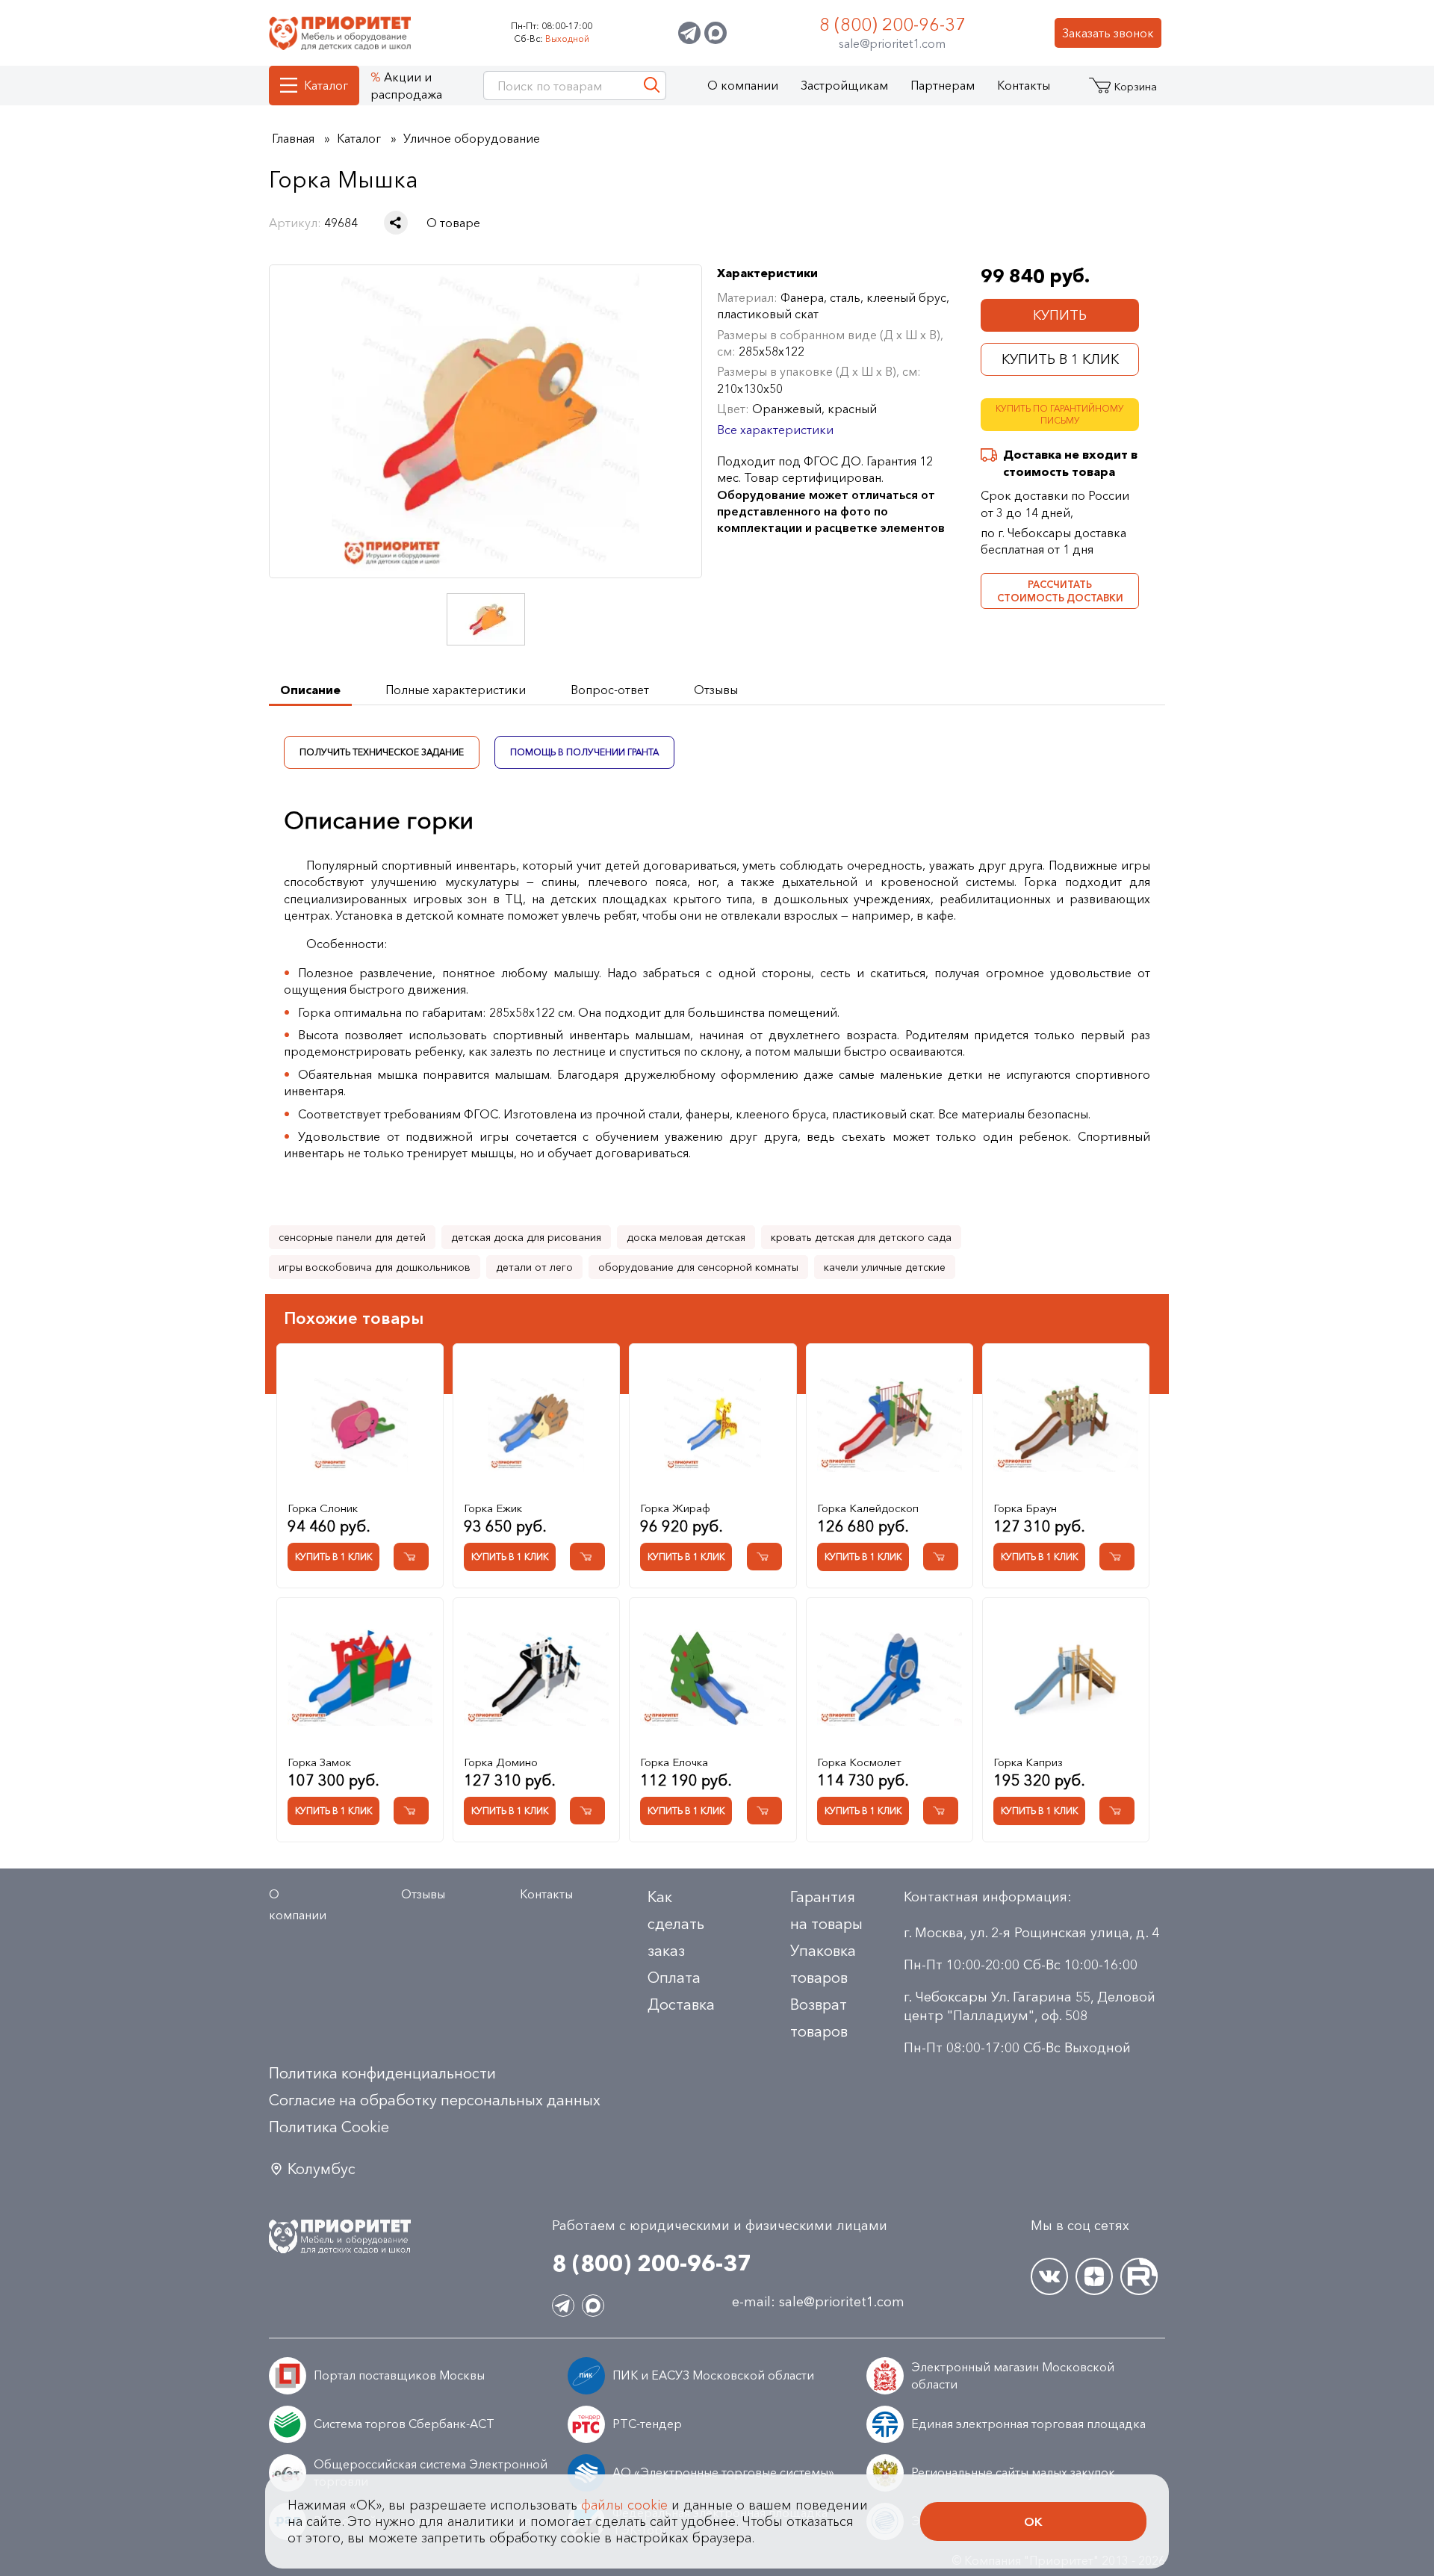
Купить (1060, 315)
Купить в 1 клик (1060, 359)
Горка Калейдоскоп (868, 1508)
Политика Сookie (329, 2127)
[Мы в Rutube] (1139, 2276)
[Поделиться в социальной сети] (396, 223)
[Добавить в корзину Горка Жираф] (764, 1557)
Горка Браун (1025, 1508)
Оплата (674, 1978)
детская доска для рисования (526, 1237)
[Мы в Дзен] (1094, 2276)
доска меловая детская (686, 1237)
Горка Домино (501, 1762)
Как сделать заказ (676, 1924)
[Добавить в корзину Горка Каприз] (1117, 1811)
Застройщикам (844, 85)
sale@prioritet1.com (892, 43)
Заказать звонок (1108, 33)
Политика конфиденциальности (382, 2073)
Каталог (326, 85)
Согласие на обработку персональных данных (435, 2100)
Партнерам (943, 85)
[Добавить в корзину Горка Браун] (1117, 1557)
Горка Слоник (323, 1508)
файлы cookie (624, 2505)
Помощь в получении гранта (584, 751)
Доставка (681, 2004)
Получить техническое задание (382, 751)
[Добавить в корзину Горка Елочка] (764, 1811)
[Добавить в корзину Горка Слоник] (411, 1557)
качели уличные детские (885, 1267)
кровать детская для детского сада (861, 1237)
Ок (1033, 2521)
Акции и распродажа (406, 85)
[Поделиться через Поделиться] (396, 223)
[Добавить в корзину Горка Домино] (587, 1811)
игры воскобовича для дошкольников (375, 1267)
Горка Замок (319, 1762)
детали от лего (534, 1267)
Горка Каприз (1028, 1762)
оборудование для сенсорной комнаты (698, 1267)
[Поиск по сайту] (652, 86)
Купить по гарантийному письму (1060, 415)
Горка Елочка (674, 1762)
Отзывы (423, 1894)
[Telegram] (689, 33)
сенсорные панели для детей (352, 1237)
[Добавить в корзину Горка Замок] (411, 1811)
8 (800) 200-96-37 (893, 24)
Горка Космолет (859, 1762)
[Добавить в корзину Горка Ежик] (587, 1557)
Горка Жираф (675, 1508)
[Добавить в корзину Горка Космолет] (941, 1811)
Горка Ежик (493, 1508)
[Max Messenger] (716, 33)
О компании (743, 85)
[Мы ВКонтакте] (1049, 2276)
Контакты (1024, 85)
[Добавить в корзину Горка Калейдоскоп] (941, 1557)
